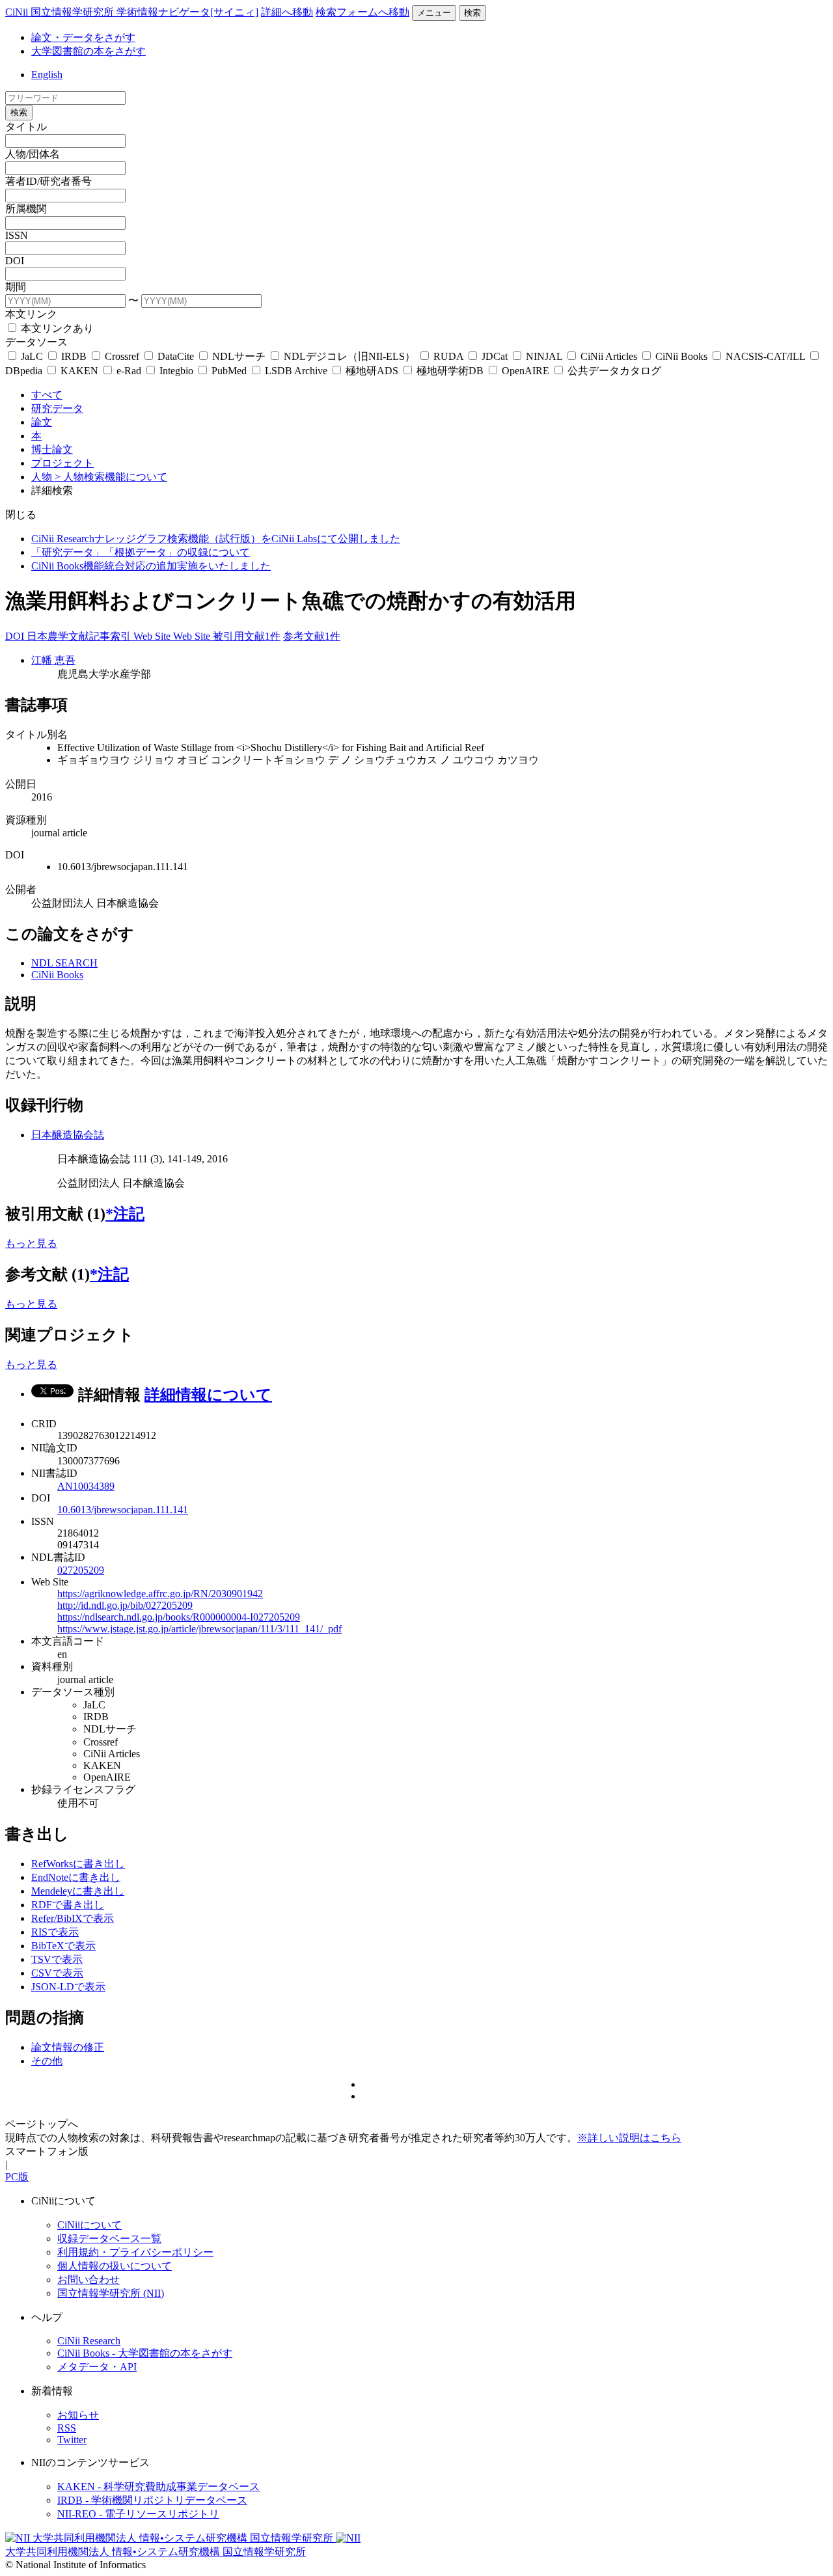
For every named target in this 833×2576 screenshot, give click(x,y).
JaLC (32, 356)
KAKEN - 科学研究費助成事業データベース (158, 2487)
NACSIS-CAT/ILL (765, 356)
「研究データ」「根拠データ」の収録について (141, 552)
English (47, 75)
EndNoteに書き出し (76, 1877)
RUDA (448, 356)
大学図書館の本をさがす (89, 51)
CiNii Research (89, 2341)
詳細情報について (208, 1395)
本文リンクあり (56, 328)
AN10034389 (86, 1486)
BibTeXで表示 (63, 1946)
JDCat (495, 356)
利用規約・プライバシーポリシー (135, 2252)
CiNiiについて (89, 2225)
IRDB (74, 356)
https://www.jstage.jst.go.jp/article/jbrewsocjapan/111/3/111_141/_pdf (199, 1629)
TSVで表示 (57, 1959)
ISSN (17, 235)
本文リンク (31, 314)
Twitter (72, 2440)
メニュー (434, 13)
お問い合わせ (89, 2280)
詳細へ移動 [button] (287, 12)
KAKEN (79, 371)
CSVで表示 (57, 1973)
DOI (15, 261)
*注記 (125, 1214)
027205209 (81, 1570)
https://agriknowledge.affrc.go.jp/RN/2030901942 (160, 1594)
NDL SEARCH (64, 963)
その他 (47, 2061)
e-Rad (129, 371)
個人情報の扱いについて (115, 2266)
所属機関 (26, 209)
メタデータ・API (97, 2367)
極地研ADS (372, 371)
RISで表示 (55, 1932)
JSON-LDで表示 (68, 1987)
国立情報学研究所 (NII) (111, 2293)
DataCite (176, 356)
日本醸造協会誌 (68, 1135)
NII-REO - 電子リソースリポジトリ (138, 2514)
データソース (36, 342)
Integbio (176, 371)
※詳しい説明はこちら (629, 2138)
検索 (472, 13)
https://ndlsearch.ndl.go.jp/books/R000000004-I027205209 (179, 1617)
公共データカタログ (613, 371)
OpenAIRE (526, 371)
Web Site (153, 636)
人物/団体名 (33, 154)
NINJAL (544, 356)
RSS (67, 2428)
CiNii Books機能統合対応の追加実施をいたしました (151, 566)
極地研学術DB (450, 371)
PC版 (17, 2177)
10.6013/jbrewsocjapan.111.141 (123, 1510)
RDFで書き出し (68, 1905)
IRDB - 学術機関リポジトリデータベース (152, 2500)
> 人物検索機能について (111, 477)
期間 (16, 287)
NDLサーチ (239, 356)
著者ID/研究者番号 (48, 181)
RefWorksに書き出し (78, 1864)
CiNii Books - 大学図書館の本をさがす (145, 2353)
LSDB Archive (296, 371)
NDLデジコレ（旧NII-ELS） (349, 356)
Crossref (122, 356)
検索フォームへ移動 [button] (362, 12)
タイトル (26, 127)
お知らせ (78, 2415)
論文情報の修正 (68, 2047)
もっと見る (31, 1243)
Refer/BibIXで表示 (73, 1918)
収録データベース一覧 (109, 2239)
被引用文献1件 (247, 636)
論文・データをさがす (83, 37)
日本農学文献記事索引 (80, 636)
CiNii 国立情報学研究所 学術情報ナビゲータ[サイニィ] (132, 12)
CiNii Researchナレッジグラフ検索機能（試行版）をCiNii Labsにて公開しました (216, 539)
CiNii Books (681, 356)
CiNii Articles (609, 356)
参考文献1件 (312, 636)
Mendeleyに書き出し (78, 1891)
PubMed (229, 371)
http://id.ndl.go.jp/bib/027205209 (125, 1605)
